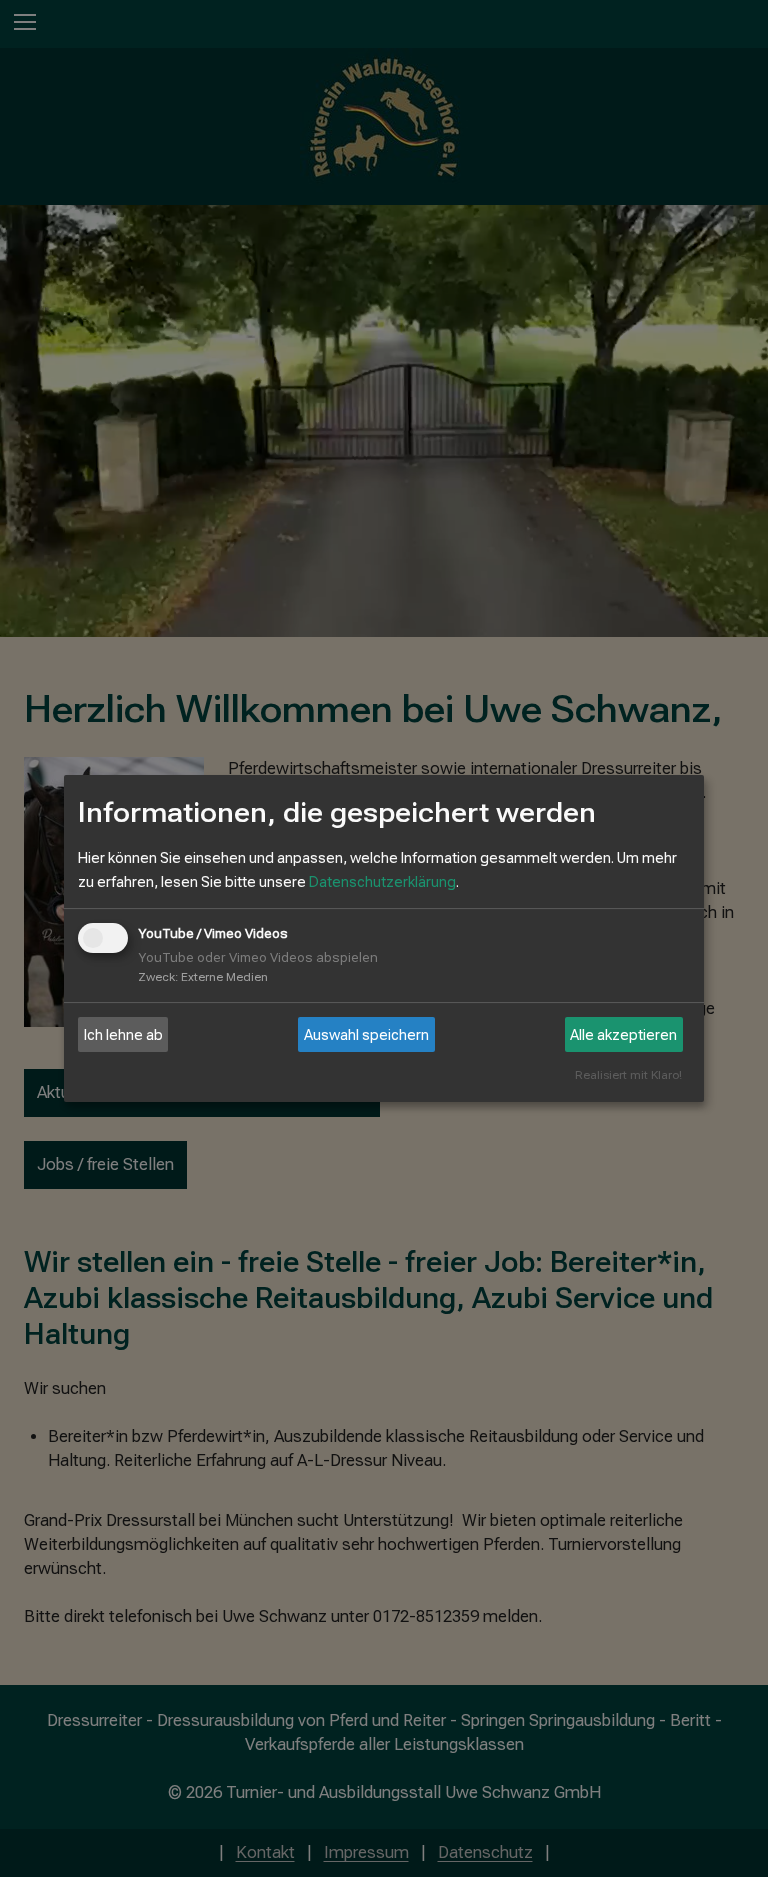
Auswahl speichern (366, 1035)
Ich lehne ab (123, 1035)
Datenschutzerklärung (382, 882)
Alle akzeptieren (623, 1035)
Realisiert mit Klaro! (628, 1075)
